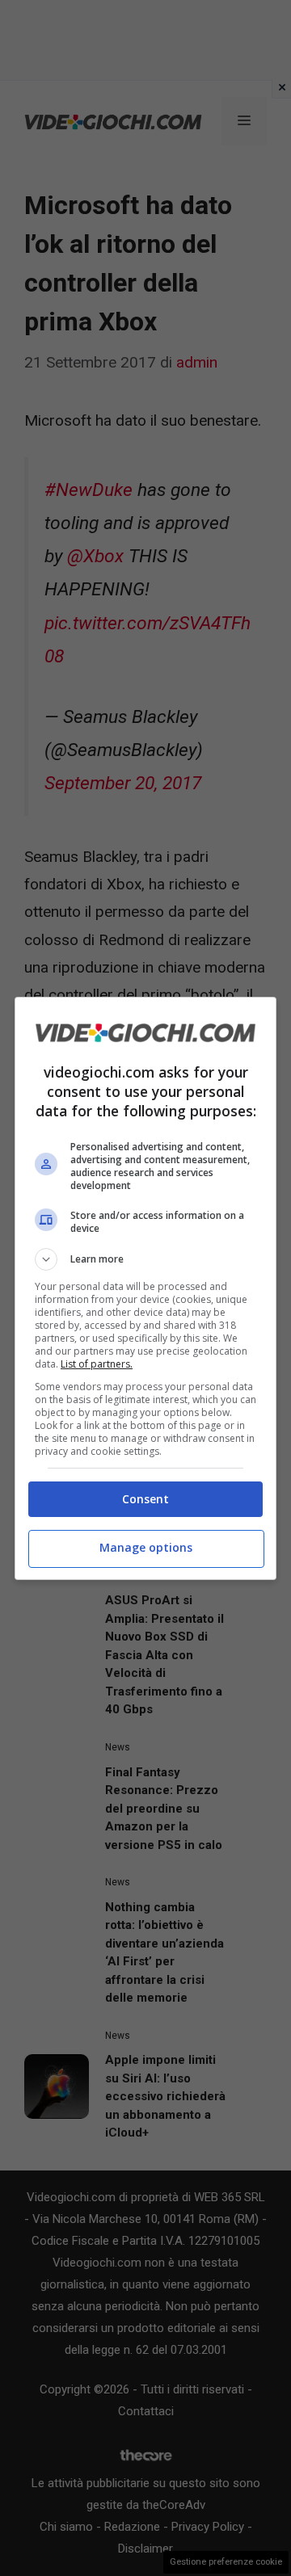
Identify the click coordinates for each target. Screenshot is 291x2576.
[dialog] (145, 1288)
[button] (145, 1259)
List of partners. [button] (97, 1364)
